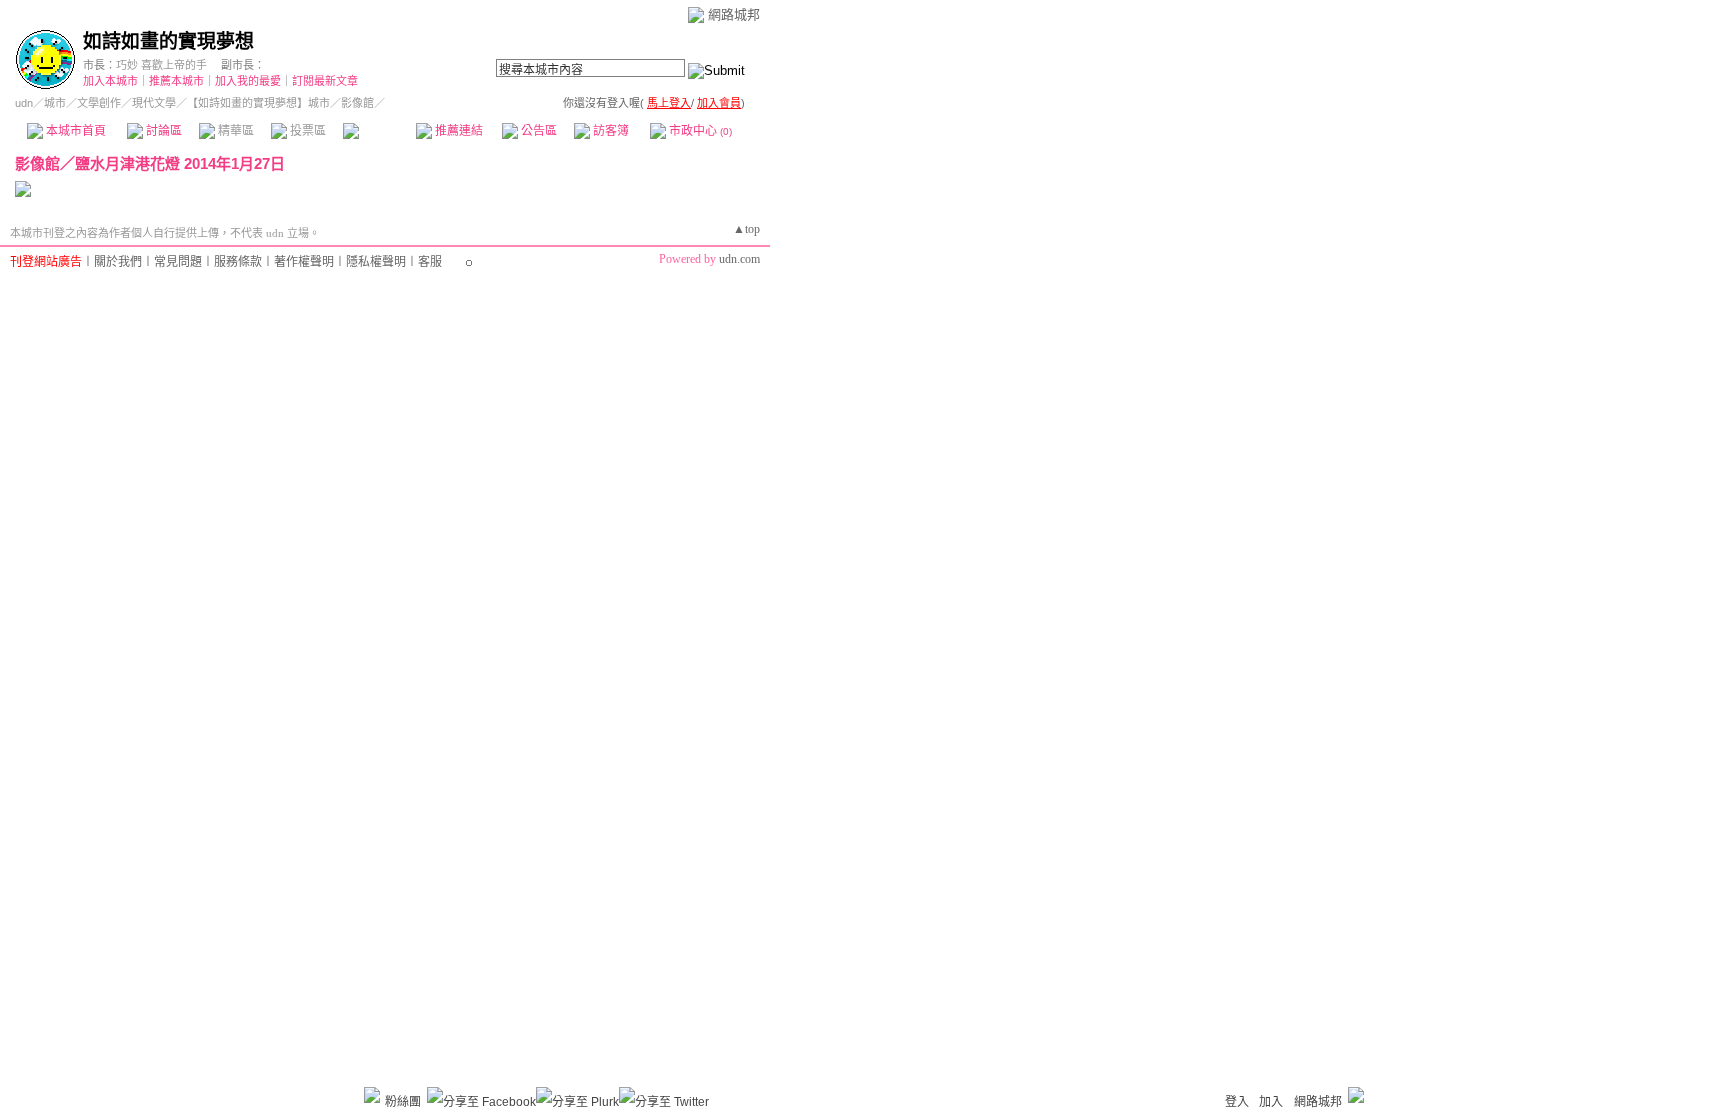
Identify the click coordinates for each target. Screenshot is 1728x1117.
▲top (746, 229)
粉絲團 (403, 1102)
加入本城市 (110, 81)
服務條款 (238, 262)
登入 (1237, 1102)
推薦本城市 (176, 81)
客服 (430, 262)
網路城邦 (734, 14)
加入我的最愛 (248, 81)
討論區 (162, 131)
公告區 (537, 131)
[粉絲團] (372, 1095)
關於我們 (118, 262)
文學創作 (99, 103)
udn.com (739, 259)
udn (24, 103)
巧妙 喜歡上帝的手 (161, 65)
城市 (55, 103)
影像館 (378, 131)
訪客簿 (609, 131)
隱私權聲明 (376, 262)
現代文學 (154, 103)
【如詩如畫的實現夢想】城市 (258, 103)
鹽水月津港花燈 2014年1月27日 (180, 163)
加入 (1271, 1102)
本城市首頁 (74, 131)
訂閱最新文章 (325, 81)
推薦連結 (457, 131)
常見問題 (178, 262)
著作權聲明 (304, 262)
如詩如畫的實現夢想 (168, 41)
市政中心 (699, 131)
